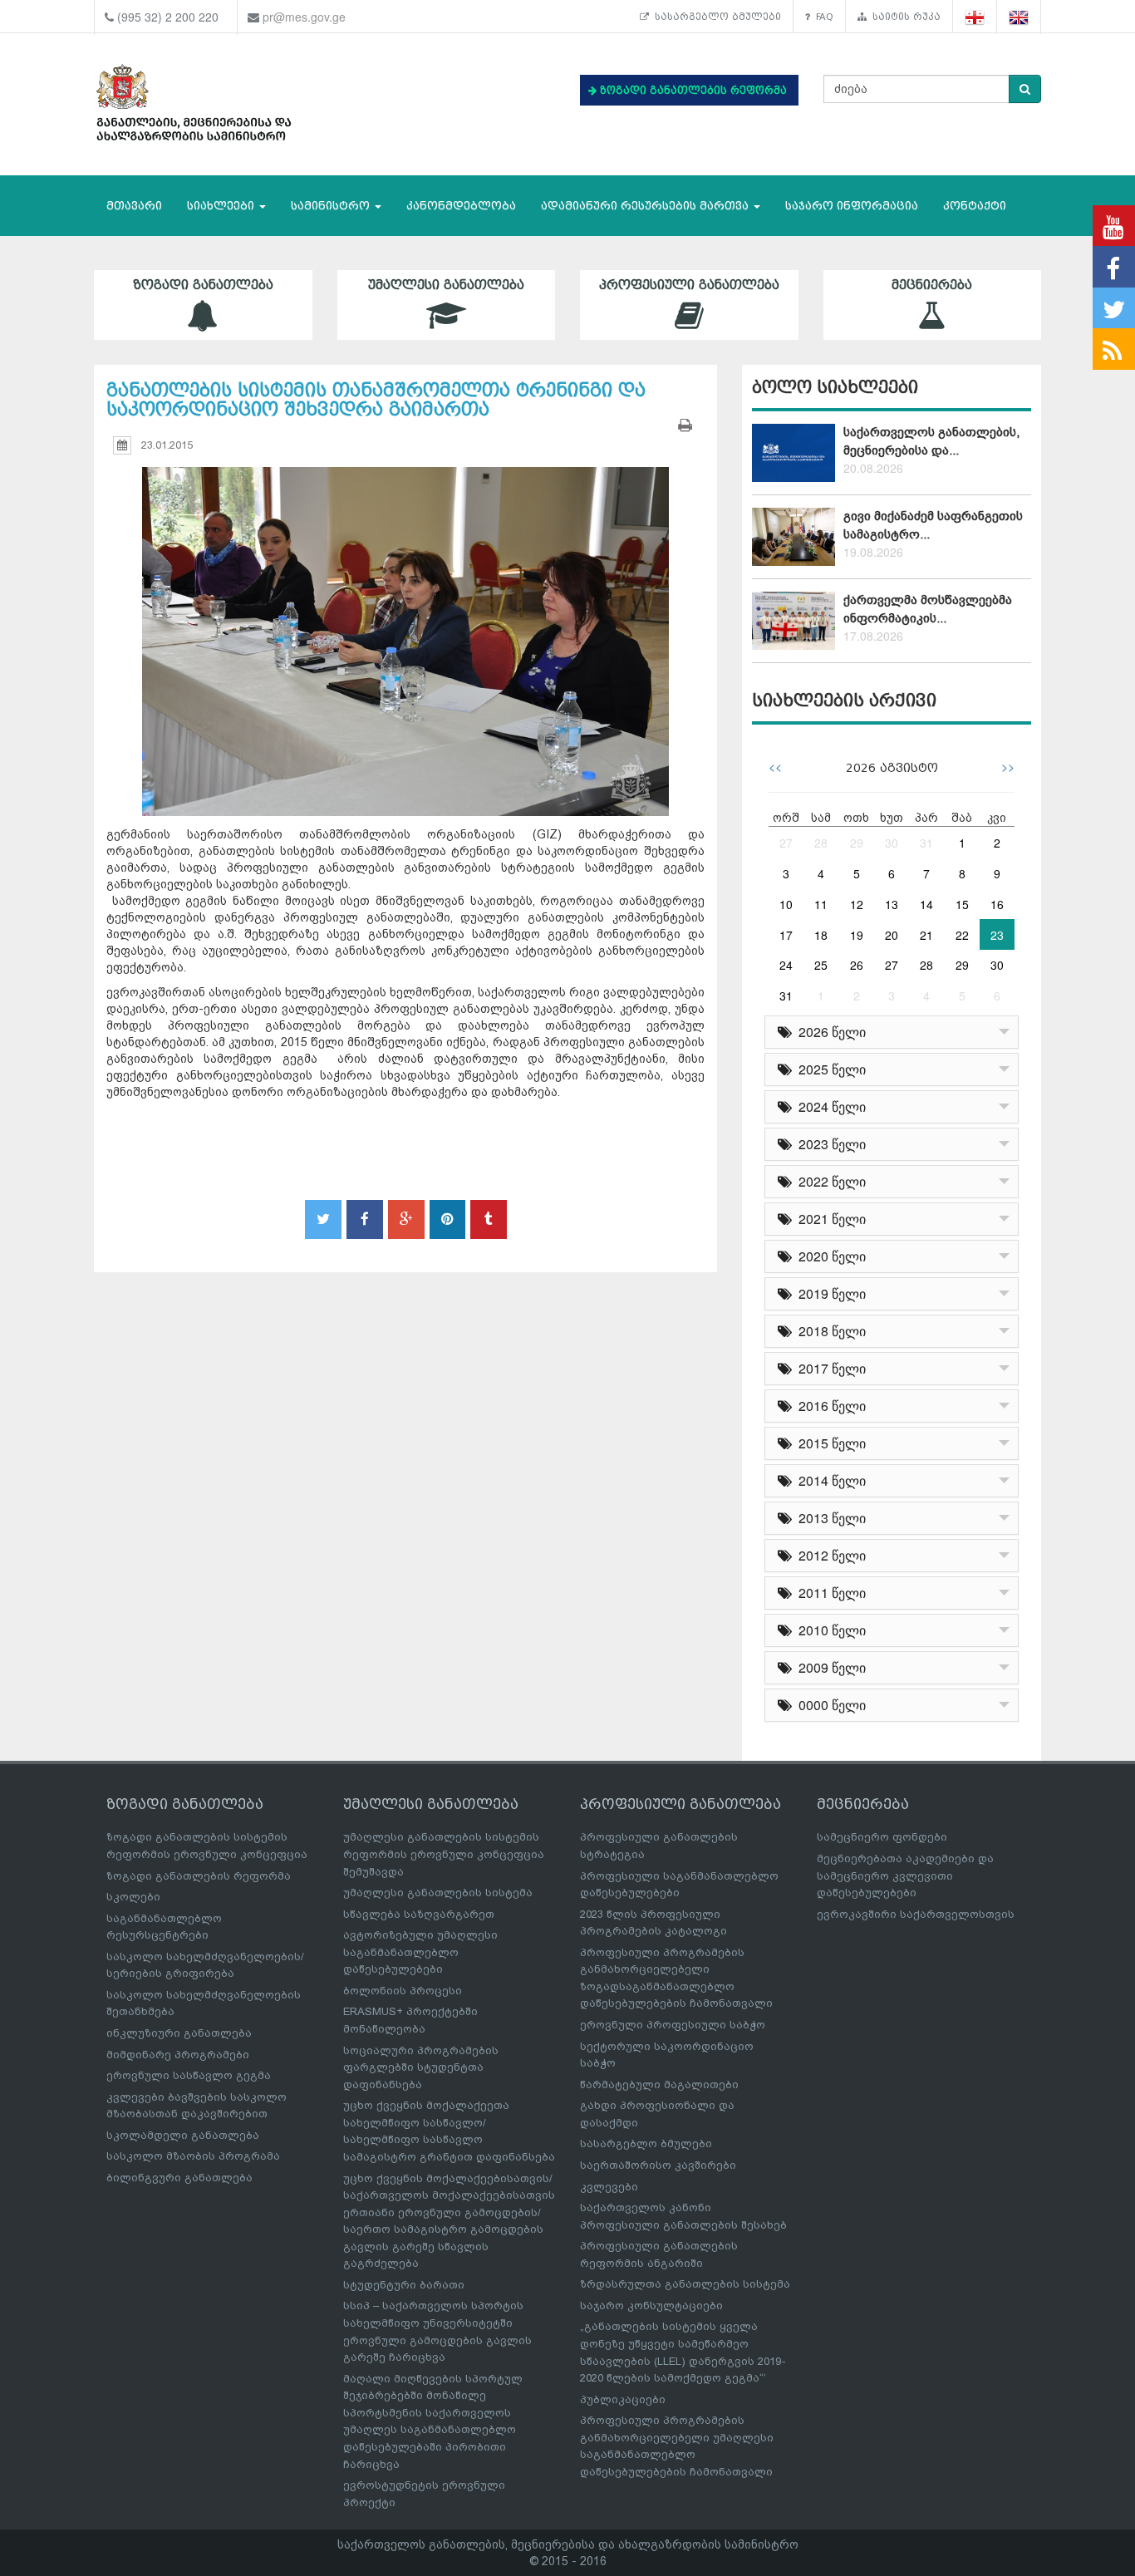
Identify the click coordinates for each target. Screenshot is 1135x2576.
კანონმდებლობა (461, 206)
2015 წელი (829, 1443)
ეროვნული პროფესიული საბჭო (673, 2025)
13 (892, 904)
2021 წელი (829, 1219)
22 (962, 935)
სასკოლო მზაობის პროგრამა (193, 2156)
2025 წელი (829, 1069)
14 (926, 904)
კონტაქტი (975, 206)
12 (857, 904)
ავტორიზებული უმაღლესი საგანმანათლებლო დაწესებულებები (420, 1952)
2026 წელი (829, 1032)
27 (786, 843)
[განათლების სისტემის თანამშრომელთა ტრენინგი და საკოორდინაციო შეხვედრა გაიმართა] (405, 627)
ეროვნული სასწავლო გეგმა (189, 2075)
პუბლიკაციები (623, 2399)
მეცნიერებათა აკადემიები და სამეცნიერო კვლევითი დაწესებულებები (905, 1875)
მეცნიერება (932, 285)
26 (857, 965)
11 (821, 904)
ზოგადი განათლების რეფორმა (199, 1876)
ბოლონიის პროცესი (403, 1991)
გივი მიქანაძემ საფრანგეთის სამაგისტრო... (933, 525)
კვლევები (609, 2187)
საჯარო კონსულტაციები (651, 2306)
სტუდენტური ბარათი (404, 2285)
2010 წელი (829, 1630)
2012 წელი (829, 1555)
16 (997, 904)
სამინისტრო (332, 206)
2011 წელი (829, 1593)
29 (857, 843)
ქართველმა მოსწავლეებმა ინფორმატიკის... (928, 609)
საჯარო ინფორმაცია (852, 206)
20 (892, 935)
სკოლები (133, 1897)
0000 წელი (829, 1705)
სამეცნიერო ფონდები (882, 1837)
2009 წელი (829, 1667)
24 (786, 965)
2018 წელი (829, 1331)
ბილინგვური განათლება (179, 2178)
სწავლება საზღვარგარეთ (419, 1914)
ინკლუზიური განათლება (179, 2033)
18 (821, 935)
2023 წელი (829, 1144)
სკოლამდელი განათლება (183, 2135)
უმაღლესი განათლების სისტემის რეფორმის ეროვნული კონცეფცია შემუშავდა (444, 1854)
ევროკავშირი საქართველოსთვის (916, 1914)
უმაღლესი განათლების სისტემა (438, 1893)
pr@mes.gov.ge (304, 17)
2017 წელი (829, 1368)
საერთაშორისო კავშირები (658, 2165)
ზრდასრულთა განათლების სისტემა (685, 2284)
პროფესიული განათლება (689, 285)
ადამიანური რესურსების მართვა (646, 206)
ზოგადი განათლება (203, 285)
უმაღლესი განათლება (446, 285)
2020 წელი (829, 1256)
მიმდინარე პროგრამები (178, 2055)
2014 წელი (829, 1480)
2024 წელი (829, 1106)
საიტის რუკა (904, 17)
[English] (1019, 17)
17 (786, 935)
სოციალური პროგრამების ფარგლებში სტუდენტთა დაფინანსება (421, 2067)
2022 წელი (829, 1181)
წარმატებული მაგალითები (659, 2084)
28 (821, 843)
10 (786, 904)
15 (962, 904)
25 (821, 965)
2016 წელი (829, 1406)
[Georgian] (975, 17)
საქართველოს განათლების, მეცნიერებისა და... (931, 441)
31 (926, 843)
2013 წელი (829, 1518)
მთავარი (134, 206)
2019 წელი (829, 1293)
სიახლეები (222, 206)
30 (892, 843)
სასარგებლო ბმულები (715, 17)
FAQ (822, 17)
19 (857, 935)
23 (997, 935)
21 (926, 935)
